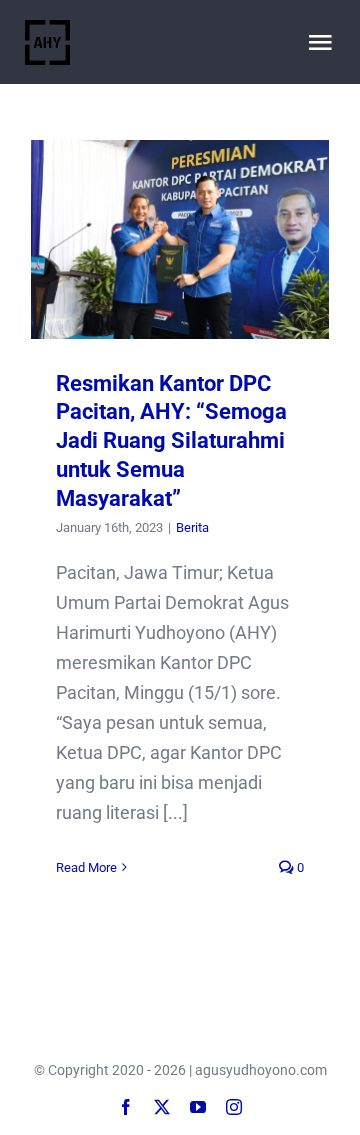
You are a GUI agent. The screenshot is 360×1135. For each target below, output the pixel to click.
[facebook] (126, 1107)
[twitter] (162, 1107)
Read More (86, 867)
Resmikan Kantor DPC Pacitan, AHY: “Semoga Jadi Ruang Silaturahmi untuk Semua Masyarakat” (180, 239)
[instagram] (234, 1107)
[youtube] (198, 1107)
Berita (192, 527)
